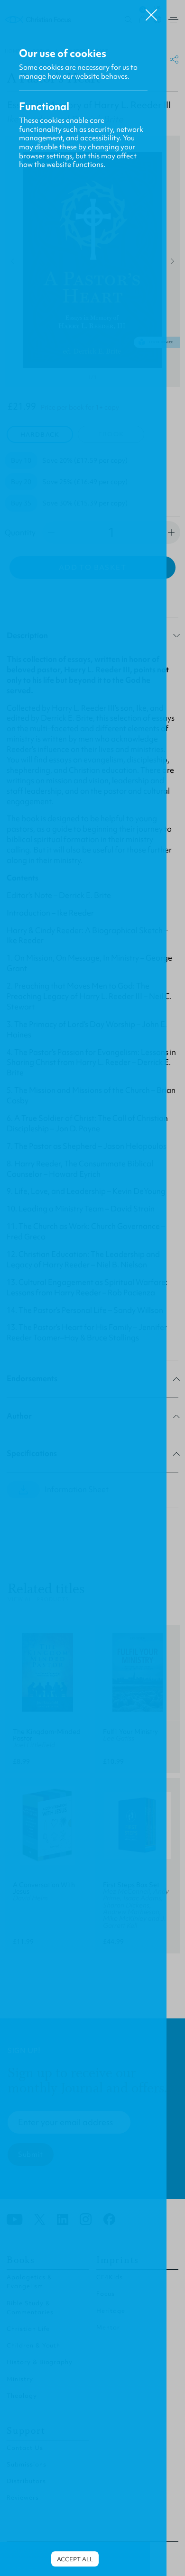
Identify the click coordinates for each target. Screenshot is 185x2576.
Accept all (75, 2559)
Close (151, 11)
